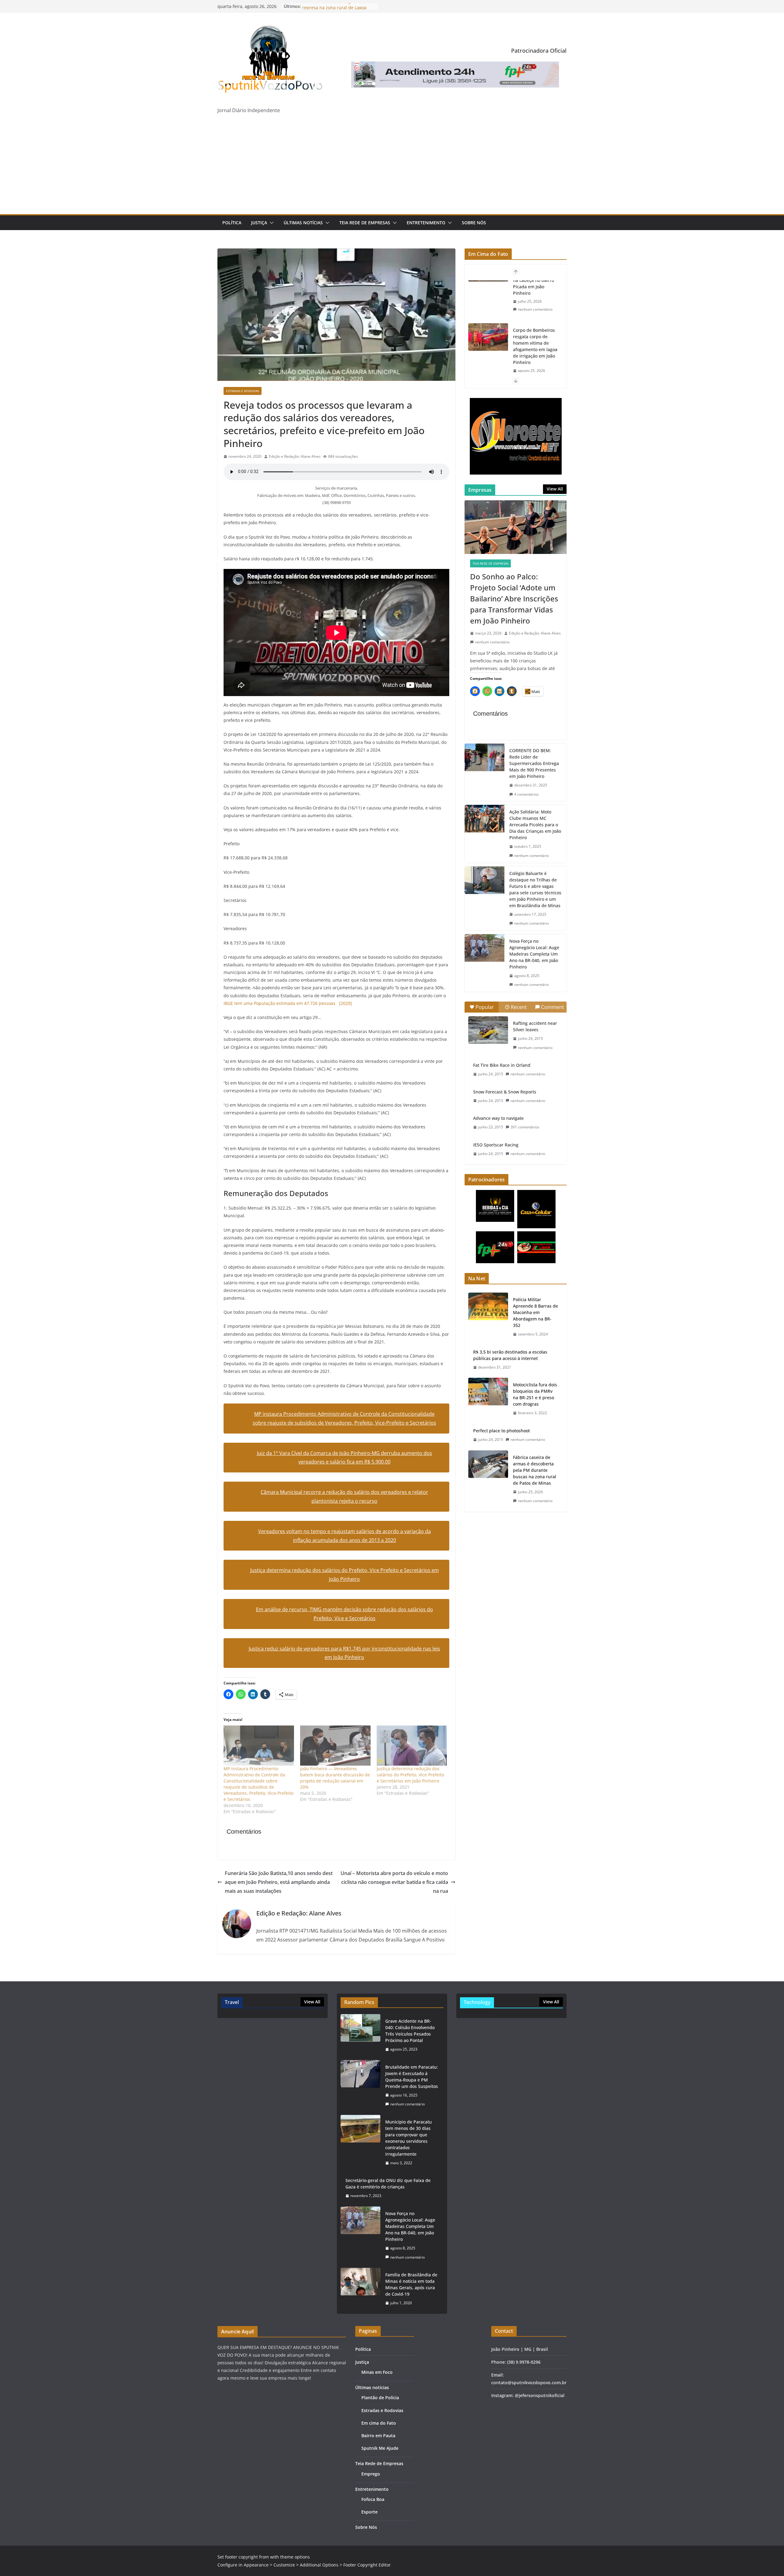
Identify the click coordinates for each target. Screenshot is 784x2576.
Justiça (259, 223)
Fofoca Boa (373, 2499)
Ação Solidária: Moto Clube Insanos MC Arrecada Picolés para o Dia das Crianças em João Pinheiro (535, 825)
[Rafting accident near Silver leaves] (488, 1030)
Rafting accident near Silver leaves (535, 1026)
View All (555, 489)
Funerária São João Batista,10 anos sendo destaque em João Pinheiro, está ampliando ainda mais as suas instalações (279, 1882)
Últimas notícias (303, 223)
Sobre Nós (474, 223)
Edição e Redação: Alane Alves (295, 456)
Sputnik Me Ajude (380, 2448)
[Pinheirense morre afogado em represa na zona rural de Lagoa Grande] (488, 363)
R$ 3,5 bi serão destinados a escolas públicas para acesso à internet (510, 1355)
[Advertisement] (392, 168)
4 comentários (526, 794)
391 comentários (525, 1127)
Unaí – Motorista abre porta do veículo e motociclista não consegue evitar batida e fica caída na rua (394, 1882)
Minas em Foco (377, 2372)
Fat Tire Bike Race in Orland (502, 1065)
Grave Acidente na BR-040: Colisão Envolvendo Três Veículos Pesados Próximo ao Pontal (410, 2031)
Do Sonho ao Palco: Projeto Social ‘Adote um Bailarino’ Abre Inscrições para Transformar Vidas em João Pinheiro (514, 599)
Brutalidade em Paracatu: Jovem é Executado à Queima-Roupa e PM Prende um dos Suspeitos (412, 2077)
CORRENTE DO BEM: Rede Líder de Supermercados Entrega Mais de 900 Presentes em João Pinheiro (534, 763)
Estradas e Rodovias (243, 391)
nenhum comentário (535, 336)
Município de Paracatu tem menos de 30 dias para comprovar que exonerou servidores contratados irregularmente (409, 2138)
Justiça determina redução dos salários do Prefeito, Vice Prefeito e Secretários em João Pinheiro (410, 1775)
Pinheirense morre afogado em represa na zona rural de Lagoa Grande (534, 366)
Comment (553, 1007)
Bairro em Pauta (378, 2436)
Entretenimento (426, 223)
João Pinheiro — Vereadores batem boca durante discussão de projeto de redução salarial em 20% (335, 1778)
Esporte (369, 2512)
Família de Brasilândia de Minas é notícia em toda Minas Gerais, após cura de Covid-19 (411, 2284)
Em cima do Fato (379, 2423)
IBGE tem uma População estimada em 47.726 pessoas (288, 1003)
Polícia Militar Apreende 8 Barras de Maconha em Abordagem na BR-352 (535, 1312)
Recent (519, 1007)
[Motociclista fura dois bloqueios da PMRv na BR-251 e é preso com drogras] (488, 1399)
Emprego (371, 2474)
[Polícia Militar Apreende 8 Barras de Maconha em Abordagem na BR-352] (488, 1317)
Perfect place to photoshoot (501, 1431)
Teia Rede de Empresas (365, 223)
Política (232, 223)
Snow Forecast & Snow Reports (505, 1092)
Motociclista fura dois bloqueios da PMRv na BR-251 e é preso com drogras (535, 1394)
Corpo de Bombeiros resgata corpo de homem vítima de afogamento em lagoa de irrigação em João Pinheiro (535, 303)
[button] (270, 223)
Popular (485, 1007)
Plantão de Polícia (380, 2398)
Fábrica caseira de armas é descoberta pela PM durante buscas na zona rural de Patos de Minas (535, 1470)
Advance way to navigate (498, 1118)
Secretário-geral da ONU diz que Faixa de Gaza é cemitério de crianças (388, 2184)
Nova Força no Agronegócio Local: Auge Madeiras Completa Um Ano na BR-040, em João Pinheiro (534, 954)
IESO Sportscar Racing (496, 1145)
